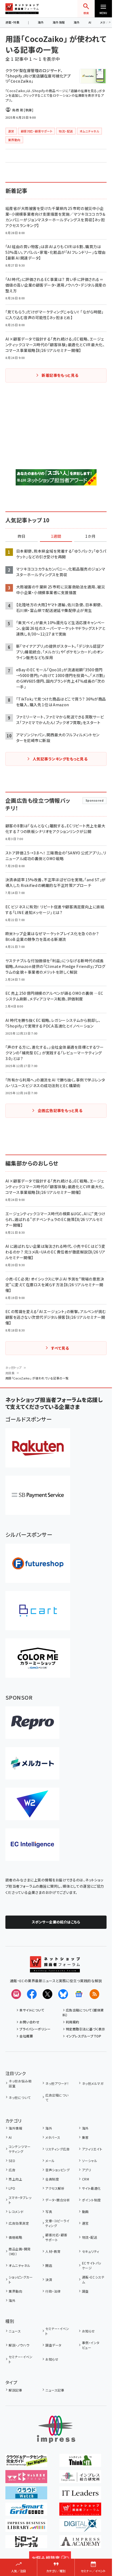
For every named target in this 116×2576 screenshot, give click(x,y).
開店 (49, 2265)
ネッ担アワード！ (57, 2083)
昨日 (22, 536)
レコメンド (16, 2212)
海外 (41, 22)
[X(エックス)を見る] (47, 1994)
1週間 (56, 536)
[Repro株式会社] (32, 1723)
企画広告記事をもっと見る (60, 1110)
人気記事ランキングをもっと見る (60, 759)
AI (90, 22)
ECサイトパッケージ (92, 2265)
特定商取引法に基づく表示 (86, 2029)
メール (50, 2161)
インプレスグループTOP (83, 2036)
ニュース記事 (55, 2390)
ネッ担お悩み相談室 (20, 2083)
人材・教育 (53, 2251)
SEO (12, 2161)
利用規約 (73, 2022)
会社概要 (26, 2036)
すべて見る (60, 1348)
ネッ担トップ (14, 1368)
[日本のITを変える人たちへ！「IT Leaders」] (80, 2496)
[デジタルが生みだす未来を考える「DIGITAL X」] (80, 2528)
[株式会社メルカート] (32, 1763)
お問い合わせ (29, 2022)
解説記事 (15, 2390)
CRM (86, 2179)
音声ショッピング (57, 2170)
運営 (85, 2223)
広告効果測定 (19, 2223)
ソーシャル (90, 2161)
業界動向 (15, 2291)
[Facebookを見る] (32, 1994)
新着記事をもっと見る (60, 375)
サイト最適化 (91, 2188)
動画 (85, 2212)
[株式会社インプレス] (56, 2429)
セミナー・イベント (57, 2331)
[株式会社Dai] (38, 1611)
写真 (49, 2212)
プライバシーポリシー (35, 2029)
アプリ (86, 2170)
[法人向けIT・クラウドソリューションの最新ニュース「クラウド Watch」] (26, 2496)
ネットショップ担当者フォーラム (22, 9)
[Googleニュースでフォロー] (79, 1994)
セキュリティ (91, 2251)
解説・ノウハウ (19, 2345)
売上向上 (15, 2179)
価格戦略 (15, 2237)
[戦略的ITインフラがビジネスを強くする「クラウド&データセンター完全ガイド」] (26, 2463)
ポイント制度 (91, 2200)
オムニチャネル (19, 2265)
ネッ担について (20, 2097)
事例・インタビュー (91, 2345)
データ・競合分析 (58, 2200)
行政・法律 (53, 2291)
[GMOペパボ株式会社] (38, 1658)
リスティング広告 (57, 2149)
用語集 (10, 1373)
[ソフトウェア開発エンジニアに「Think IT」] (80, 2463)
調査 (85, 2291)
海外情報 (59, 22)
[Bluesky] (63, 1994)
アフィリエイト (92, 2149)
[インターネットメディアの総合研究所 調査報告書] (80, 2479)
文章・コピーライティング (57, 2223)
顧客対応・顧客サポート (56, 2237)
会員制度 (52, 2179)
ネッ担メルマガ (93, 2083)
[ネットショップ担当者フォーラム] (55, 1969)
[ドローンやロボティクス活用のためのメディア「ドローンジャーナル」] (26, 2544)
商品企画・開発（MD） (20, 2251)
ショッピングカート (21, 2279)
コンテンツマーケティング (20, 2149)
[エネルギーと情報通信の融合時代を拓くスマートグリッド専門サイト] (26, 2512)
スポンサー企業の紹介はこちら (56, 1922)
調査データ (53, 2345)
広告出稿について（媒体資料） (83, 2012)
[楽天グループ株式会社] (38, 1448)
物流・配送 (90, 2237)
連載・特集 (12, 22)
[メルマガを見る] (16, 1994)
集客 (85, 2137)
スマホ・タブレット (20, 2200)
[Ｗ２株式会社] (32, 1804)
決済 (49, 2279)
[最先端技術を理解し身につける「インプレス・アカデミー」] (80, 2544)
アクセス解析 (55, 2188)
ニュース (15, 2331)
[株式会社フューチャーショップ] (38, 1563)
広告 (12, 2170)
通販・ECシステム (93, 2279)
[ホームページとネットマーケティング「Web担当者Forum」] (26, 2479)
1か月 (90, 536)
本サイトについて (32, 2010)
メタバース (53, 2137)
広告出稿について (57, 2097)
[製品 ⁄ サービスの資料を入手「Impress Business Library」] (26, 2528)
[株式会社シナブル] (32, 1845)
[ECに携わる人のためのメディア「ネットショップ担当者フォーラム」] (80, 2512)
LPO (12, 2188)
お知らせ (88, 2331)
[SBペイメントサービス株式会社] (38, 1495)
